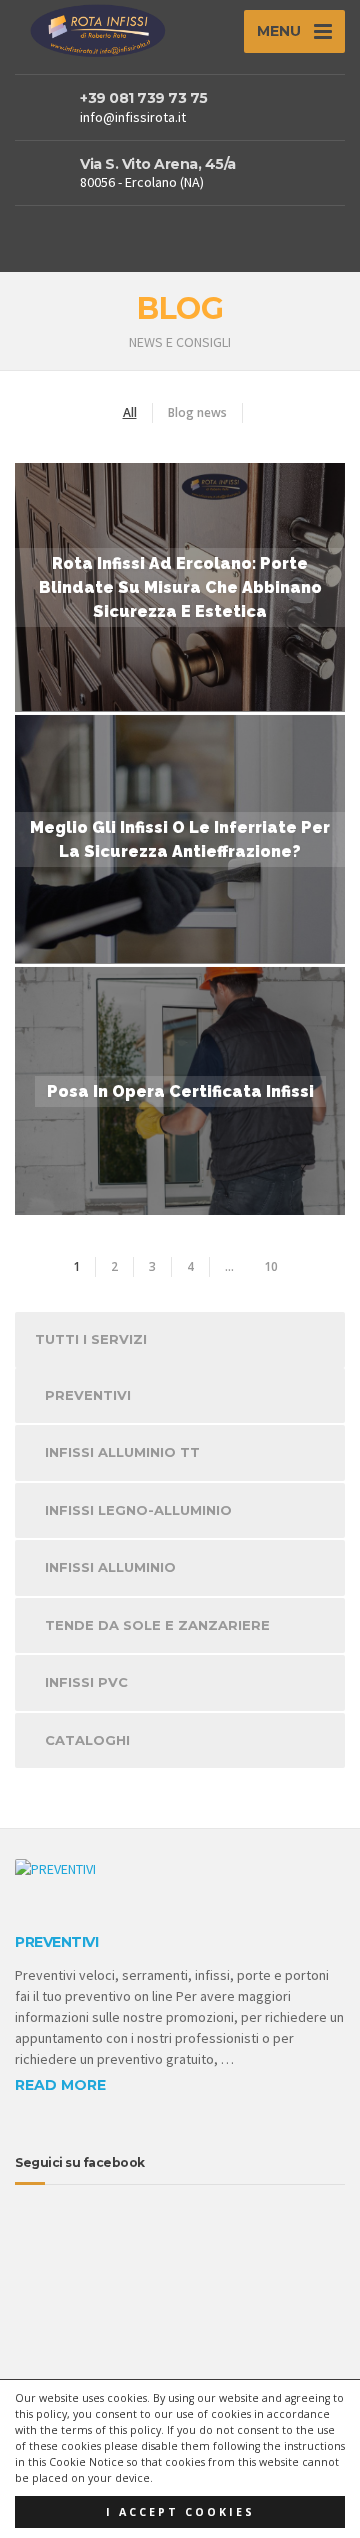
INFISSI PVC (86, 1682)
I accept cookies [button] (180, 2512)
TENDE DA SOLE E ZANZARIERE (157, 1625)
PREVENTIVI (88, 1395)
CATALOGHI (87, 1740)
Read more (60, 2085)
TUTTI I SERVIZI (91, 1339)
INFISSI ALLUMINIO (110, 1567)
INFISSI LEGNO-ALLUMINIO (138, 1510)
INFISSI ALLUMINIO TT (122, 1452)
